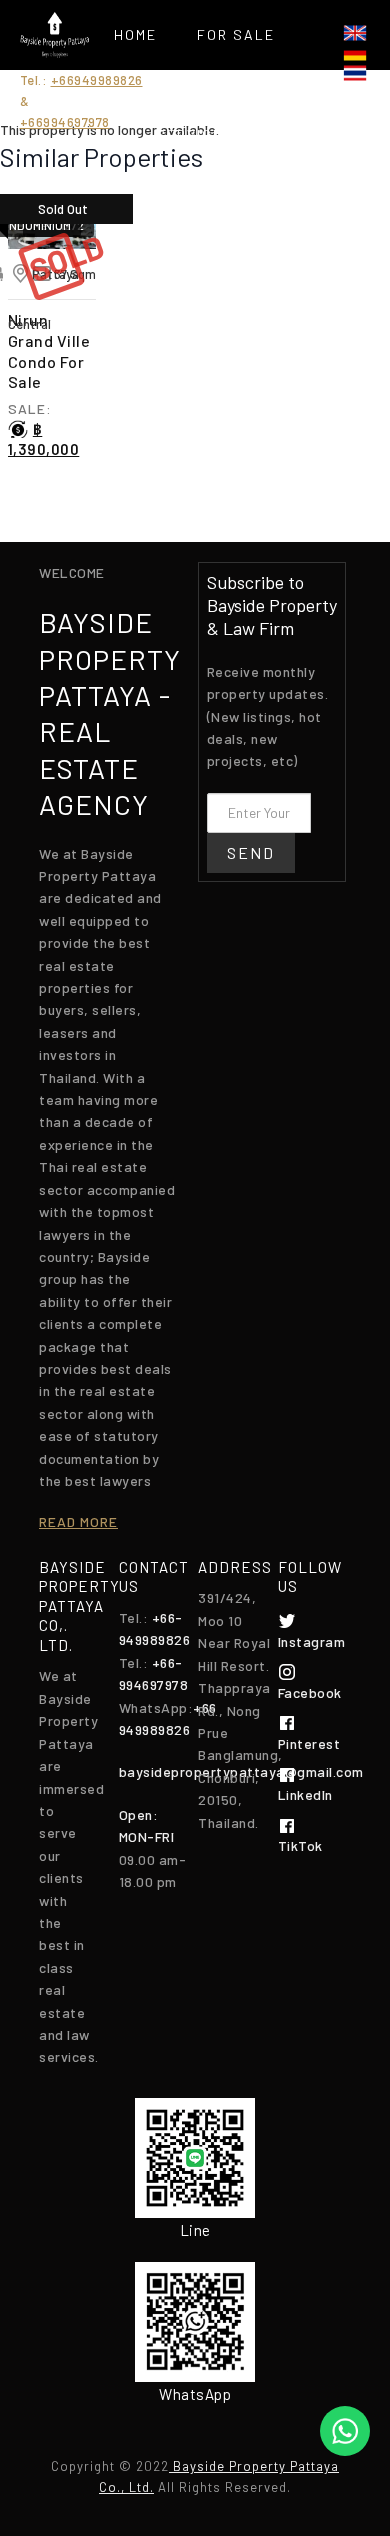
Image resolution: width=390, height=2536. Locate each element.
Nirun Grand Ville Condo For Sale (49, 350)
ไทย (355, 73)
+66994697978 (65, 122)
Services (195, 134)
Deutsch (355, 53)
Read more (78, 1521)
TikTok (300, 1845)
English (355, 33)
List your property (194, 184)
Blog (195, 234)
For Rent (194, 84)
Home (135, 34)
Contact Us (194, 284)
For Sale (236, 34)
